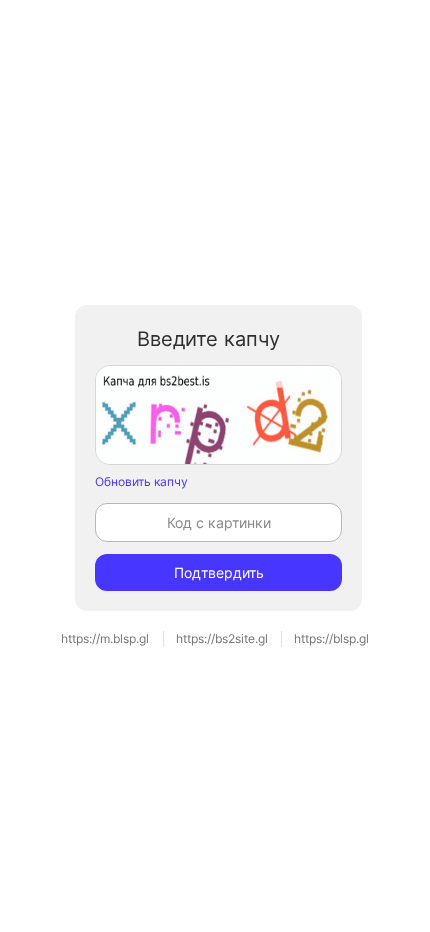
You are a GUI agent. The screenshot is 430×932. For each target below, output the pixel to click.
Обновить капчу (141, 481)
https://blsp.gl (331, 638)
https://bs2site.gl (222, 638)
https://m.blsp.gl (105, 638)
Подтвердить (219, 572)
